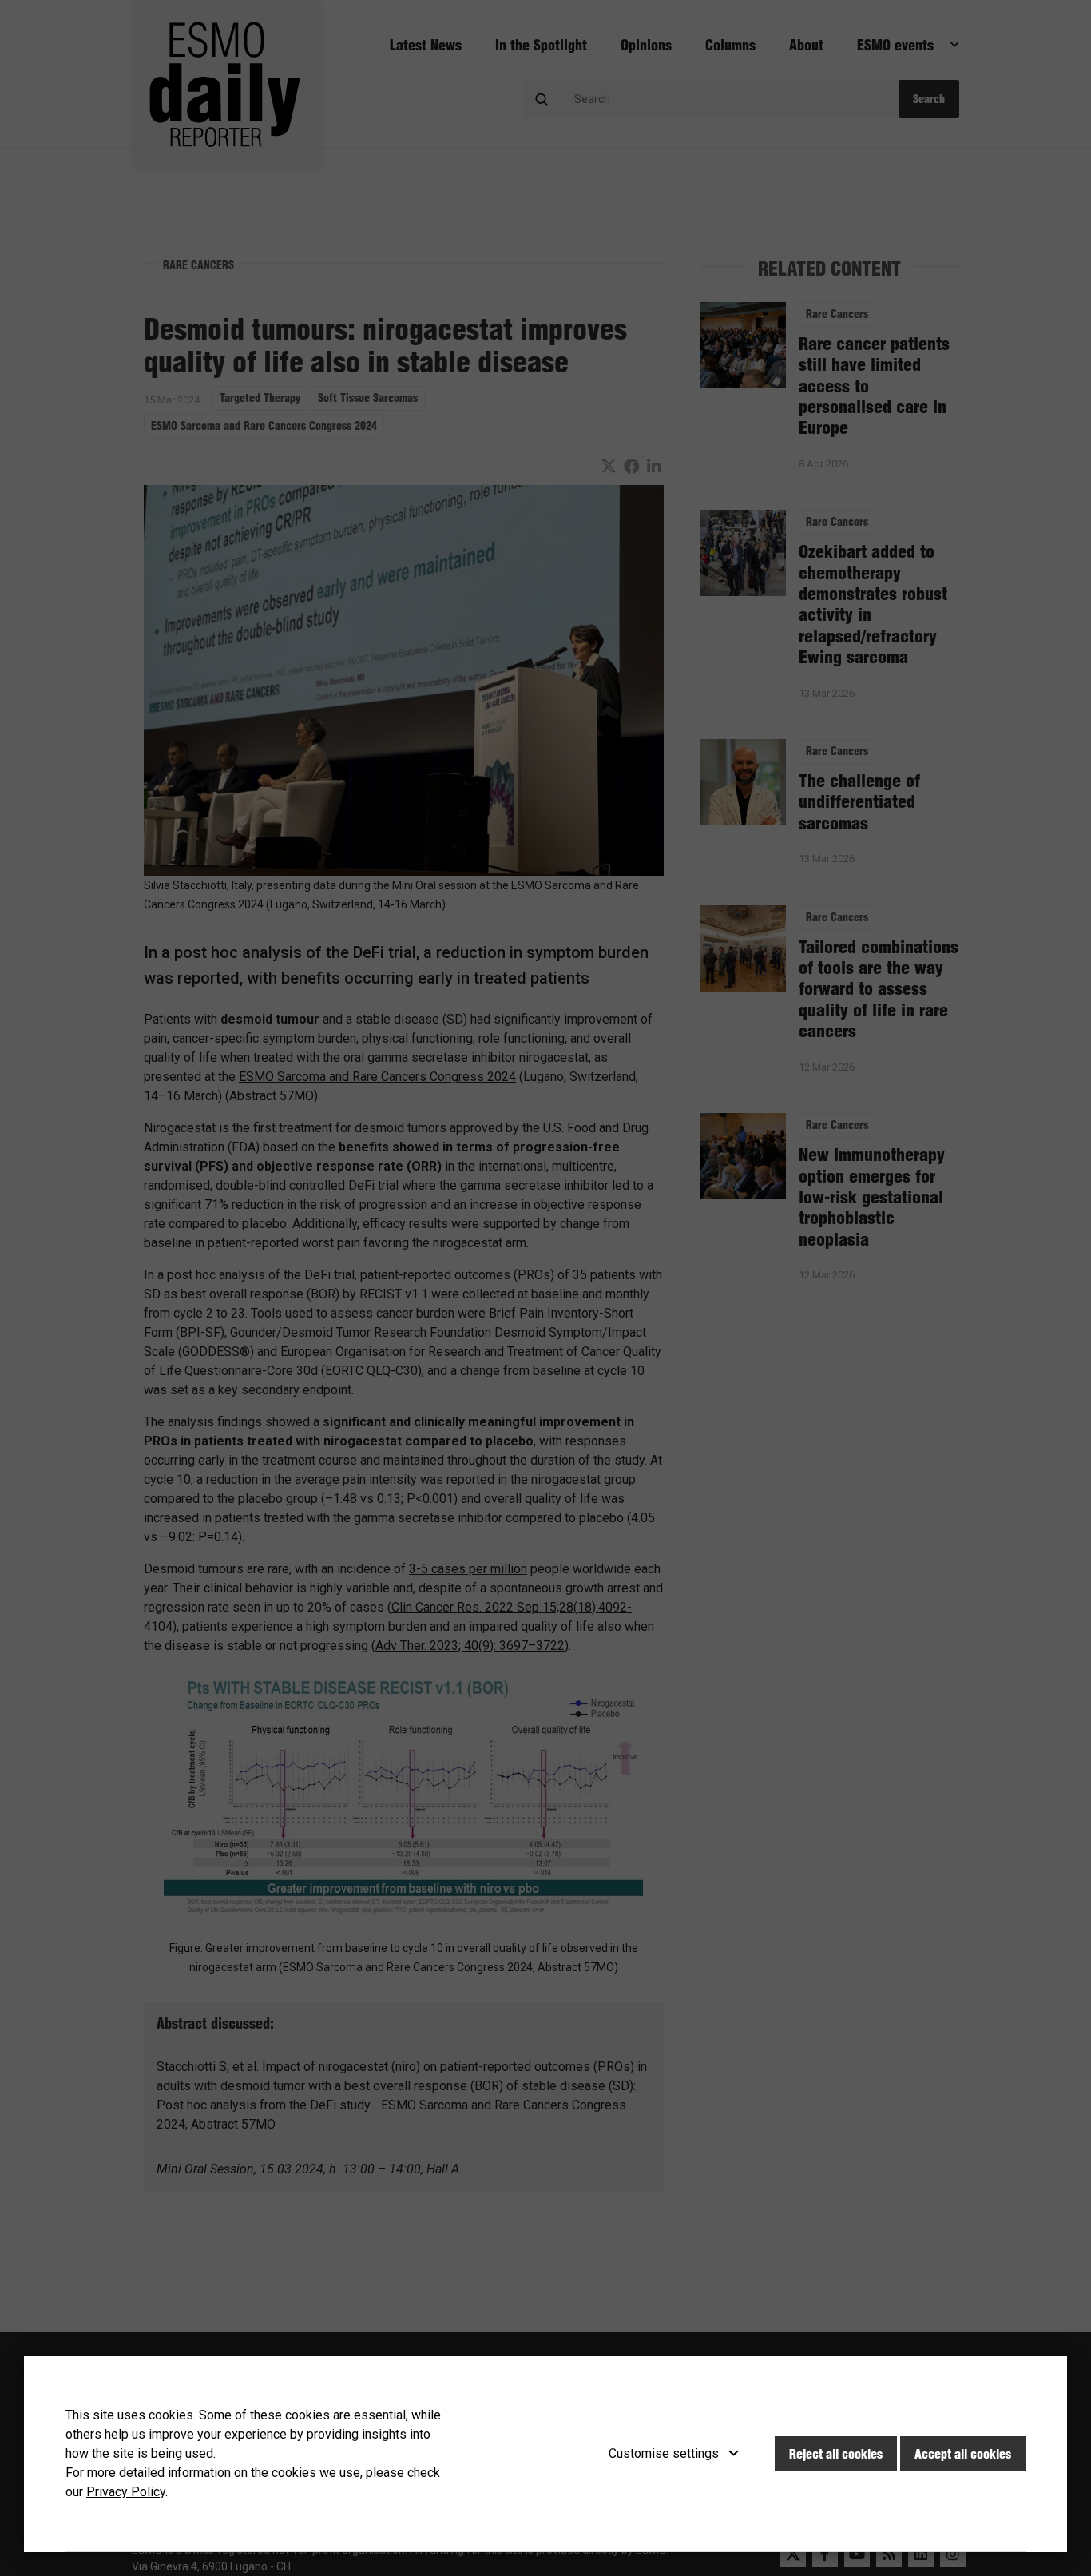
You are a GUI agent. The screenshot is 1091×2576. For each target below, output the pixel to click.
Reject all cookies (836, 2454)
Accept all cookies (963, 2454)
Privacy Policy (126, 2492)
